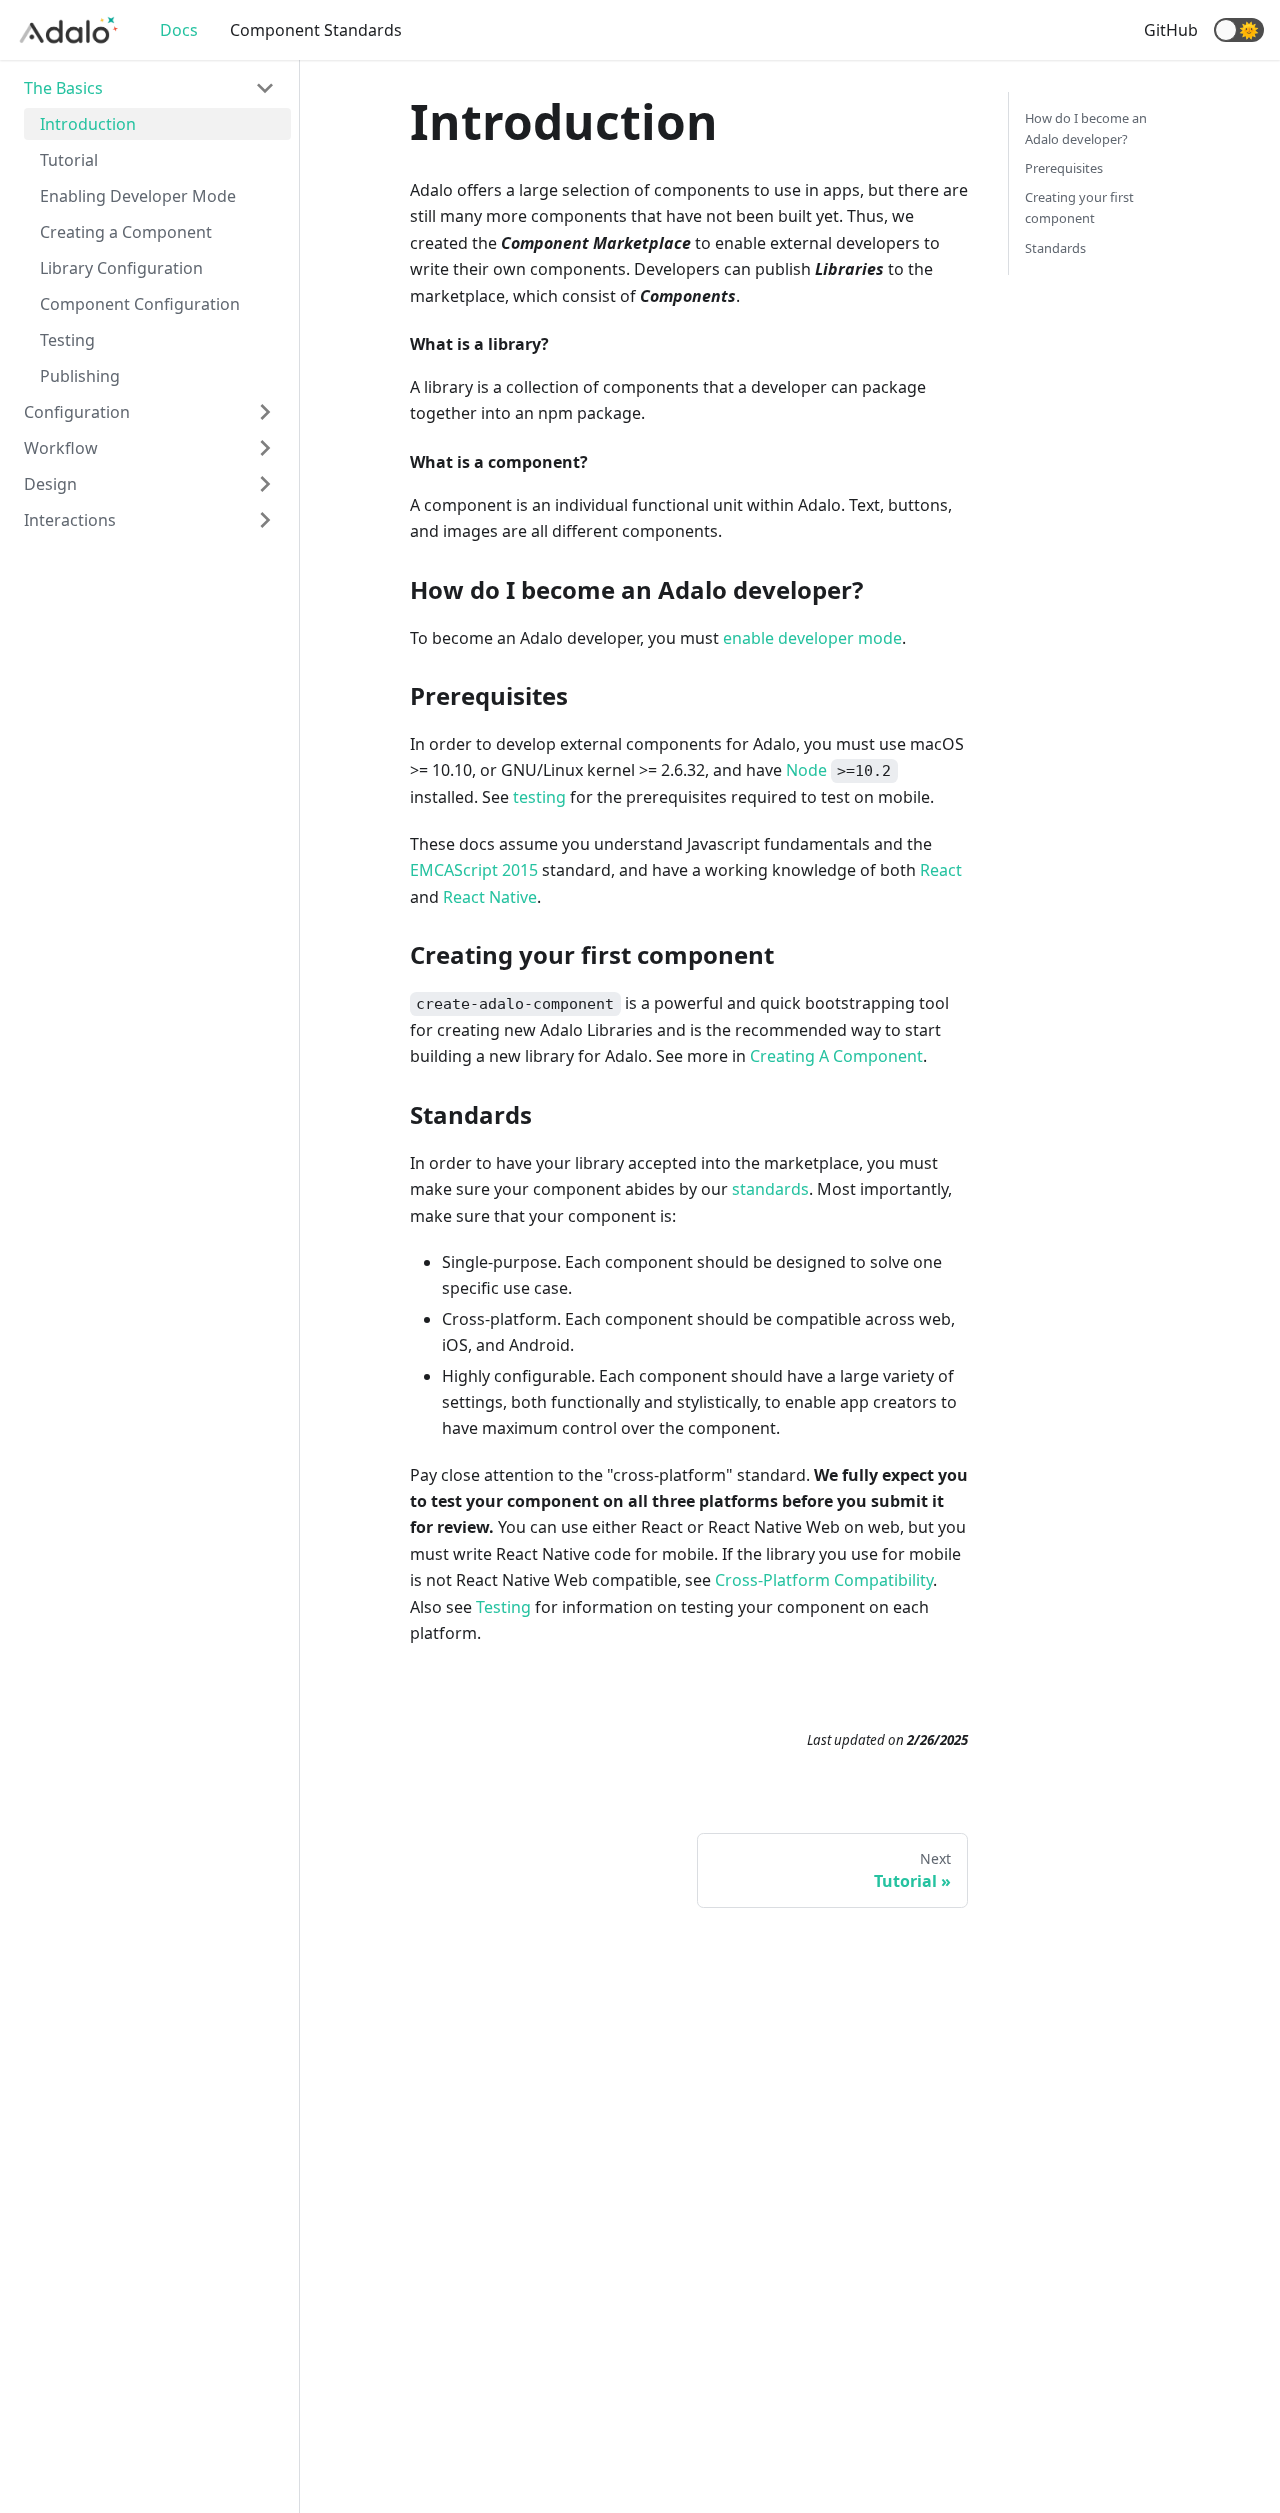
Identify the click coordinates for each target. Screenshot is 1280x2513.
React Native (490, 897)
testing (539, 797)
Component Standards (316, 30)
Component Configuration (140, 304)
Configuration (77, 412)
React (941, 870)
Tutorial (69, 160)
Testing (67, 340)
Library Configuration (121, 268)
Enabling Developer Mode (138, 196)
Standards (1055, 248)
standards (770, 1189)
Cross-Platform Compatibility (824, 1580)
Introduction (88, 124)
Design (50, 484)
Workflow (61, 448)
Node (806, 770)
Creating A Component (836, 1056)
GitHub (1171, 30)
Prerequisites (1064, 168)
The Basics (63, 88)
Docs (179, 30)
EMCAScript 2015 (474, 870)
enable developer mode (812, 638)
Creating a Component (126, 232)
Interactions (70, 520)
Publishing (80, 376)
